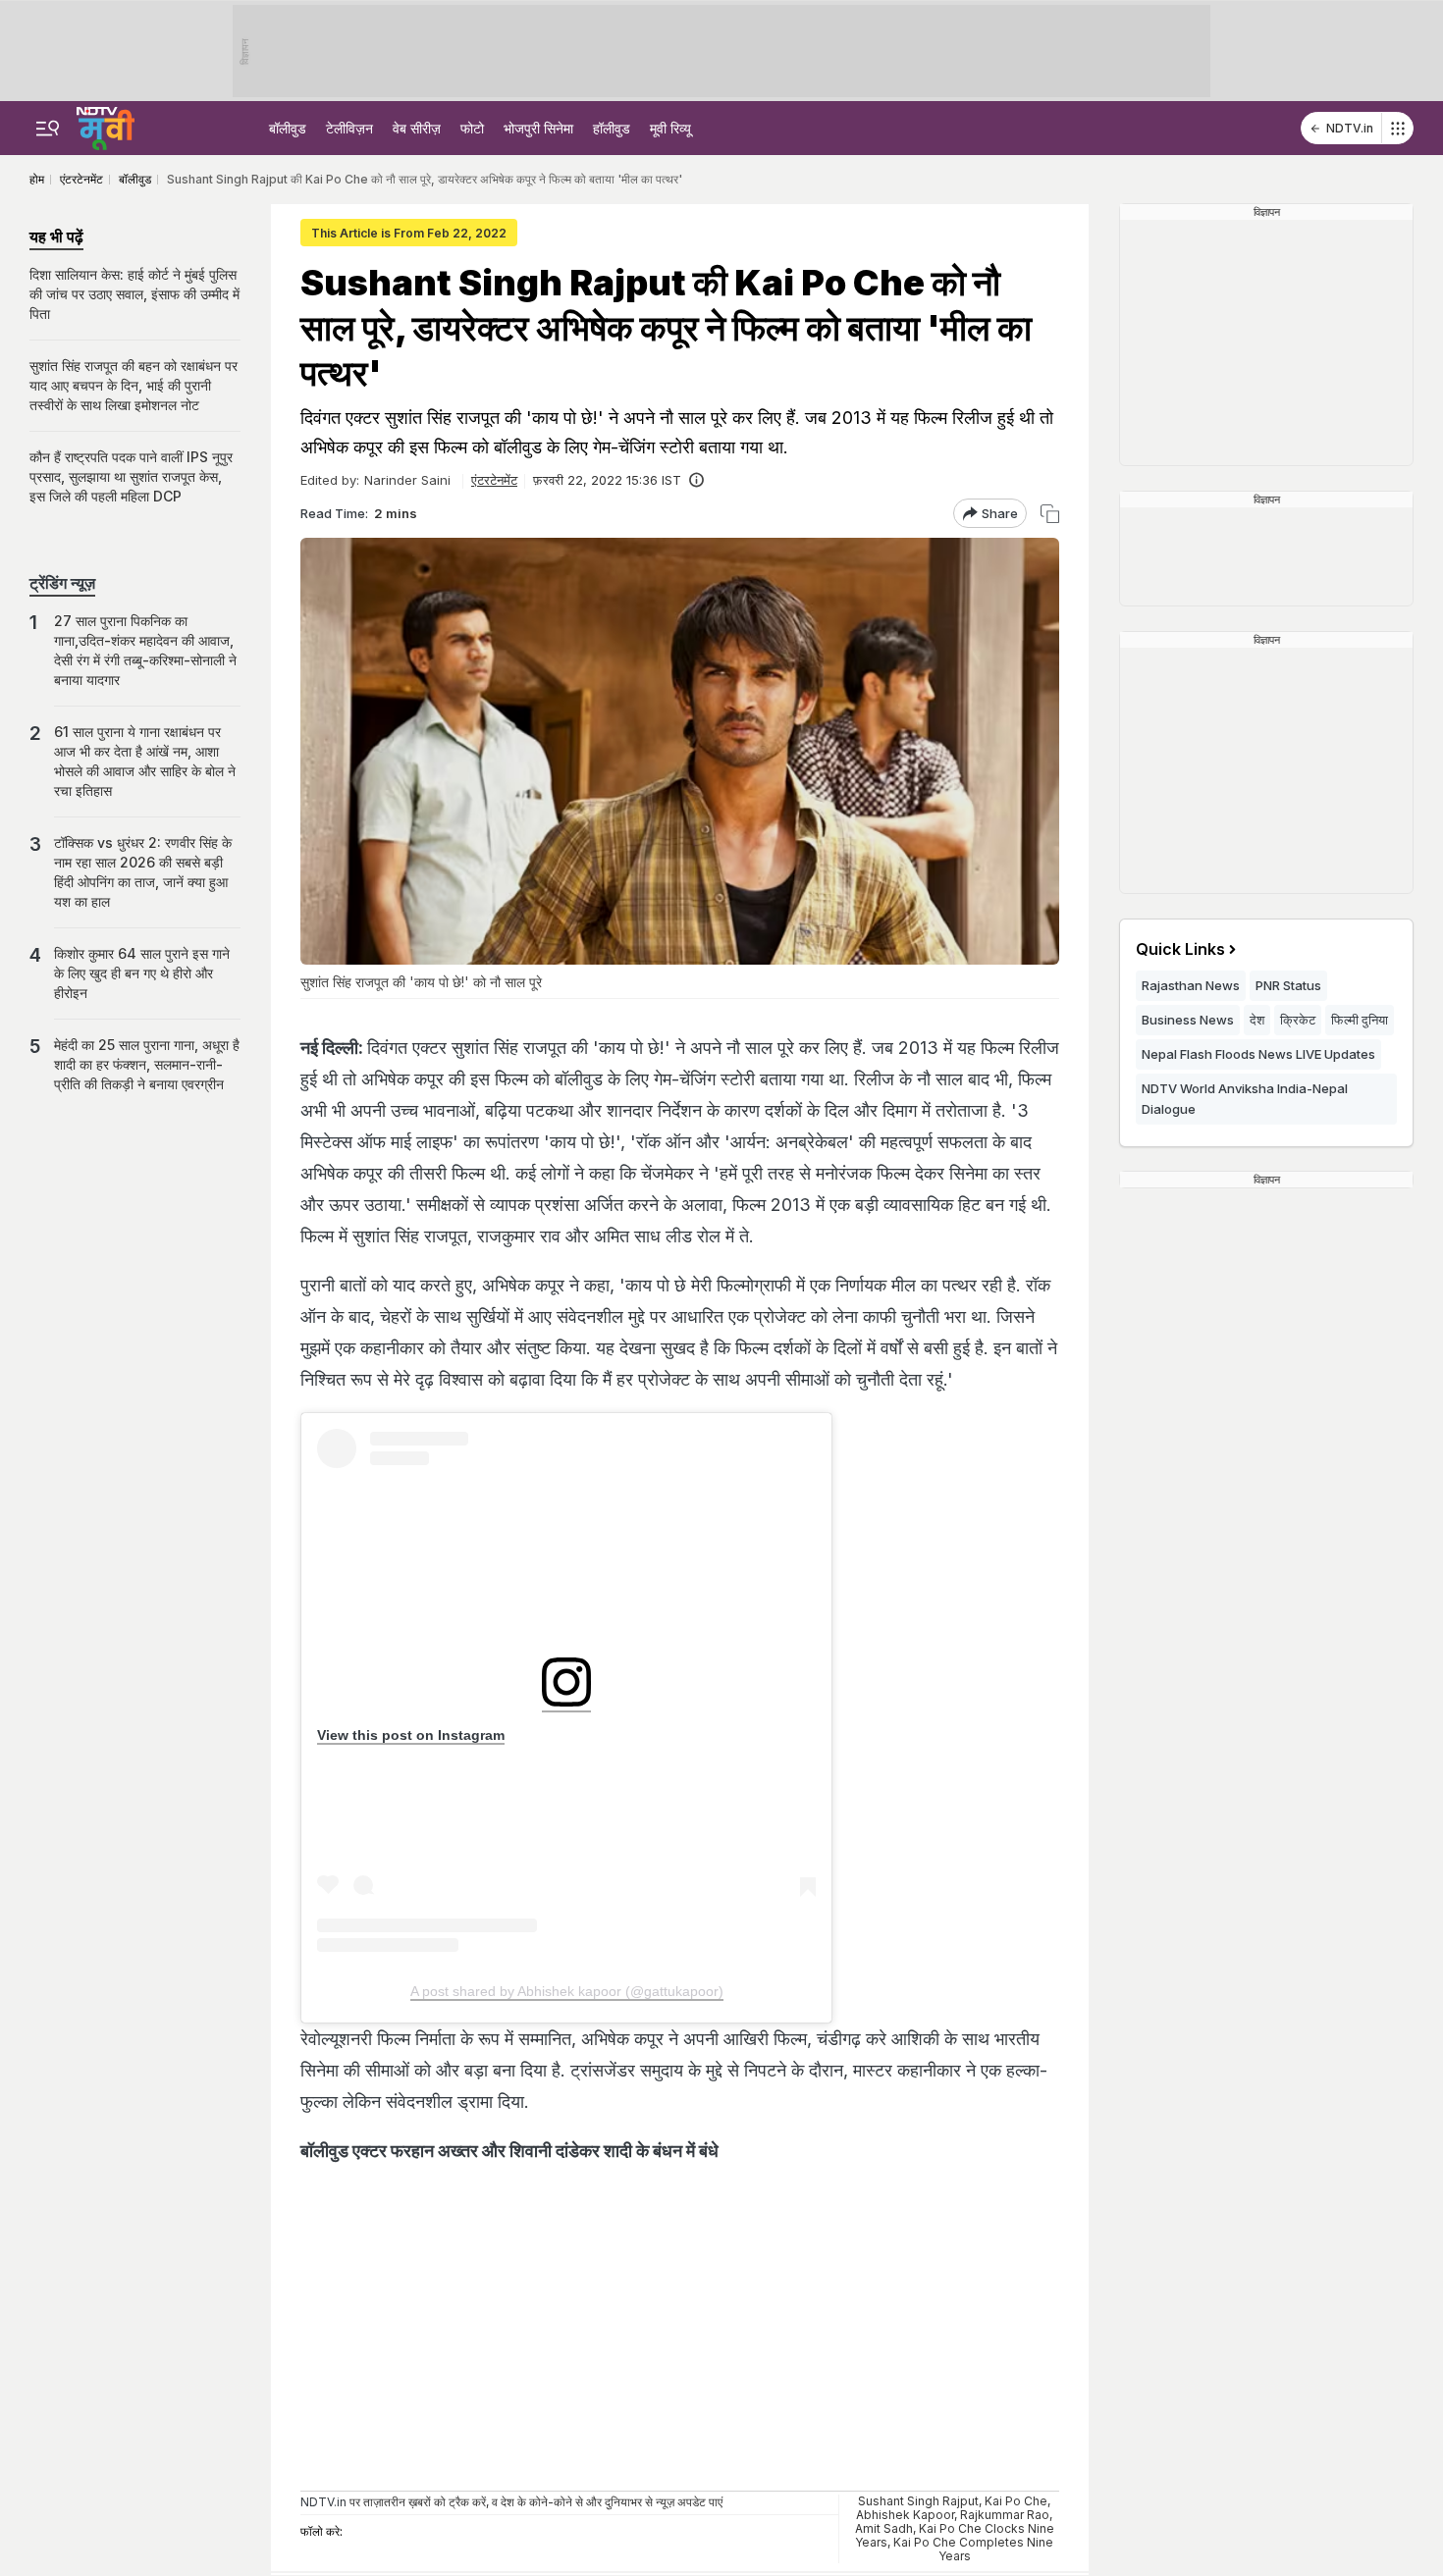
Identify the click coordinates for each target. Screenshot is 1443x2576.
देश (1257, 1020)
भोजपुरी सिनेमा (538, 128)
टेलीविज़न (349, 128)
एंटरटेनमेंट (494, 480)
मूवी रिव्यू (670, 128)
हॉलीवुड (612, 128)
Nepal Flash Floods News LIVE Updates (1258, 1054)
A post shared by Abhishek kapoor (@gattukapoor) (567, 1991)
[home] (106, 126)
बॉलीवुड (288, 128)
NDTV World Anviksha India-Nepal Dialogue (1245, 1099)
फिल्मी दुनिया (1360, 1020)
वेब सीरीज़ (417, 128)
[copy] (1050, 514)
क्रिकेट (1298, 1020)
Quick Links (1180, 949)
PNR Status (1288, 985)
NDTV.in (1350, 128)
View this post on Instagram (411, 1735)
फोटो (472, 128)
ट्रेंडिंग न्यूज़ (62, 583)
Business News (1188, 1020)
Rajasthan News (1191, 985)
